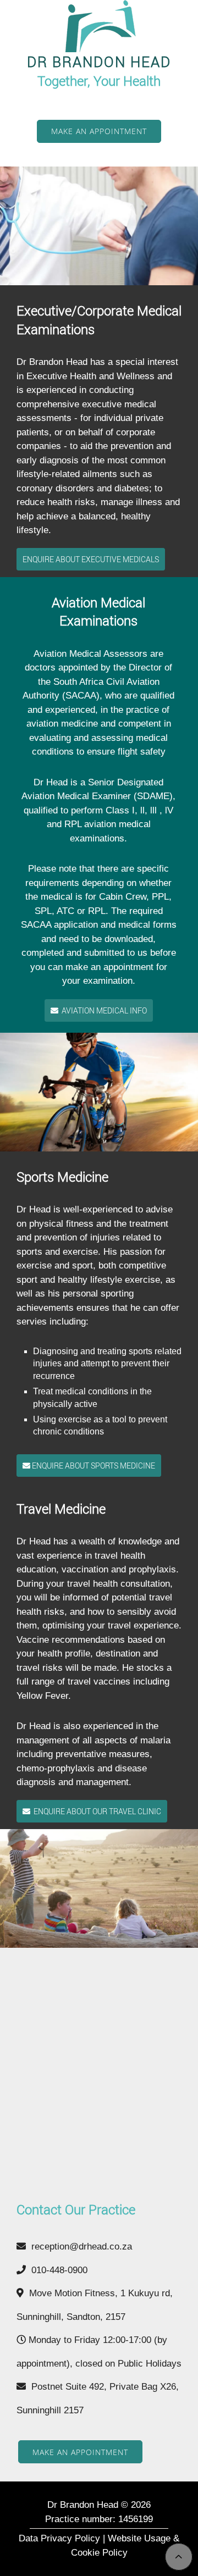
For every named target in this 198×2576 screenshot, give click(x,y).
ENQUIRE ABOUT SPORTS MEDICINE (93, 1466)
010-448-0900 (57, 2270)
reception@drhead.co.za (79, 2247)
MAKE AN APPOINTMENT (99, 131)
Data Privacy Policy (59, 2538)
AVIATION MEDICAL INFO (103, 1010)
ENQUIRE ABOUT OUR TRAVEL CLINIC (96, 1811)
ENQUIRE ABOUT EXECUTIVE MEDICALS (91, 559)
